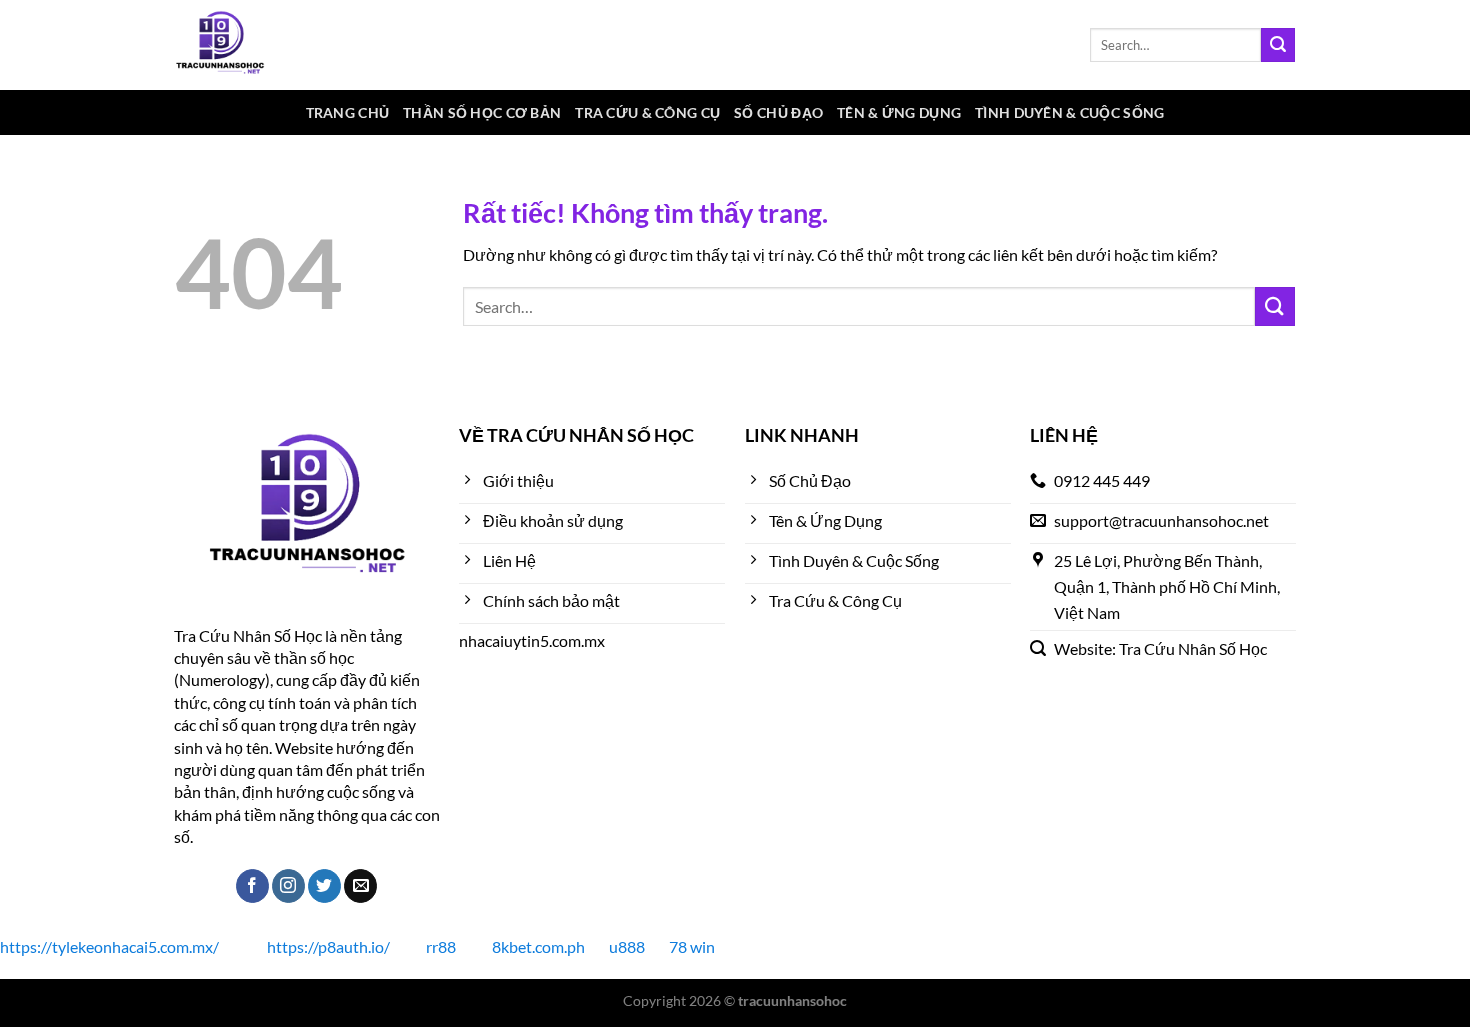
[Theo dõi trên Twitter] (324, 886)
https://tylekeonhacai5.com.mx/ (109, 946)
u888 (627, 946)
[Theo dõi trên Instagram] (288, 886)
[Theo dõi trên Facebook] (252, 886)
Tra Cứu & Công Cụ (647, 112)
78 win (692, 946)
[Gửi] (1278, 45)
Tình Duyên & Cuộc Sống (1069, 112)
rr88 (441, 946)
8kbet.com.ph (538, 946)
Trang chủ (348, 112)
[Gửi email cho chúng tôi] (360, 886)
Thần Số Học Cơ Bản (482, 112)
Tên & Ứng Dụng (899, 112)
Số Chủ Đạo (778, 112)
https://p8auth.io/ (328, 946)
